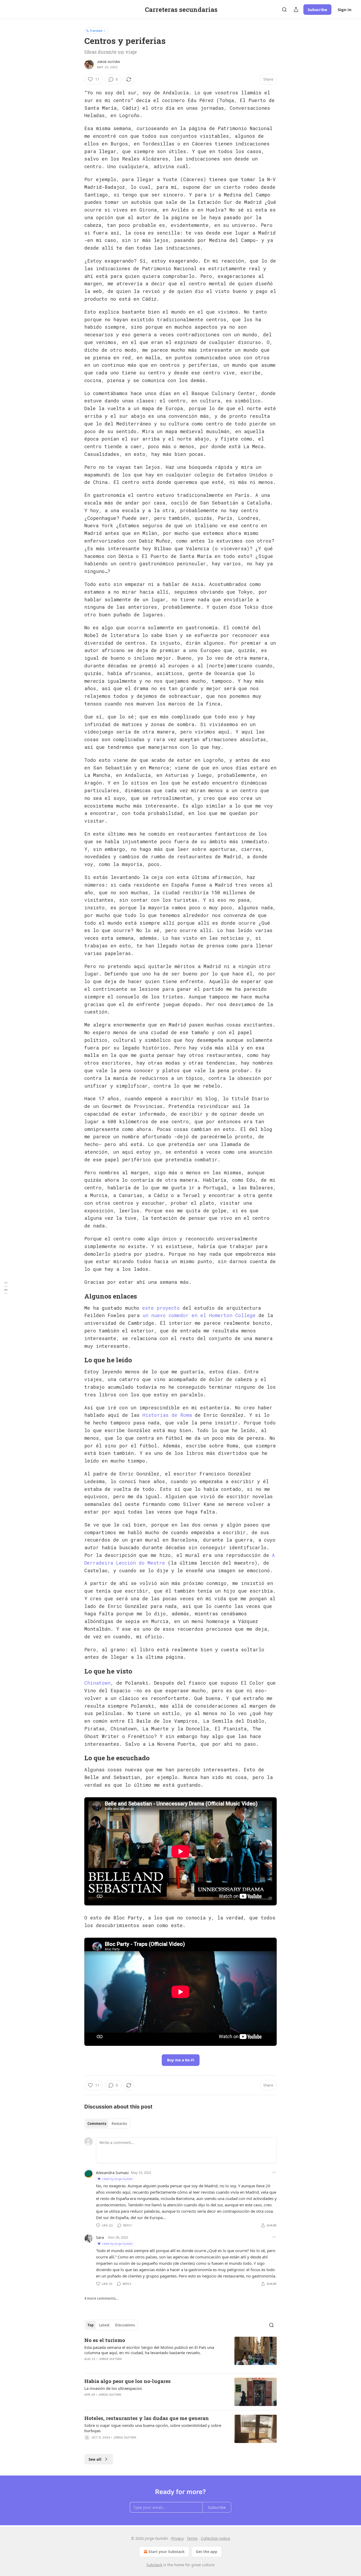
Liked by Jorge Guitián (117, 2179)
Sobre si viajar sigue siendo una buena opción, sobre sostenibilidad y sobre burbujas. (153, 2428)
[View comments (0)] (136, 2444)
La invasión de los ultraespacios (113, 2388)
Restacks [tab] (119, 2124)
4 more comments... (101, 2298)
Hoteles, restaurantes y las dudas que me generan (147, 2418)
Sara (100, 2237)
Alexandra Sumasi (112, 2172)
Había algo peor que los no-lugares (128, 2381)
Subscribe (317, 10)
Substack (154, 2565)
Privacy (177, 2538)
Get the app (207, 2552)
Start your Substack (167, 2552)
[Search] (284, 10)
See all (95, 2459)
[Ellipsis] (274, 2172)
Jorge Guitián (108, 62)
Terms (192, 2538)
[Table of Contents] (6, 1288)
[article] (181, 2353)
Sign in (345, 10)
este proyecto (161, 1308)
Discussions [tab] (125, 2325)
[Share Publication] (296, 10)
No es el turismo (105, 2340)
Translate (96, 31)
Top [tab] (91, 2325)
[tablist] (107, 2124)
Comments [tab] (97, 2124)
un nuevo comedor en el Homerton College (199, 1315)
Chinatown (97, 1683)
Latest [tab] (104, 2325)
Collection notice (216, 2538)
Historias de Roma (167, 1415)
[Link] (77, 1296)
